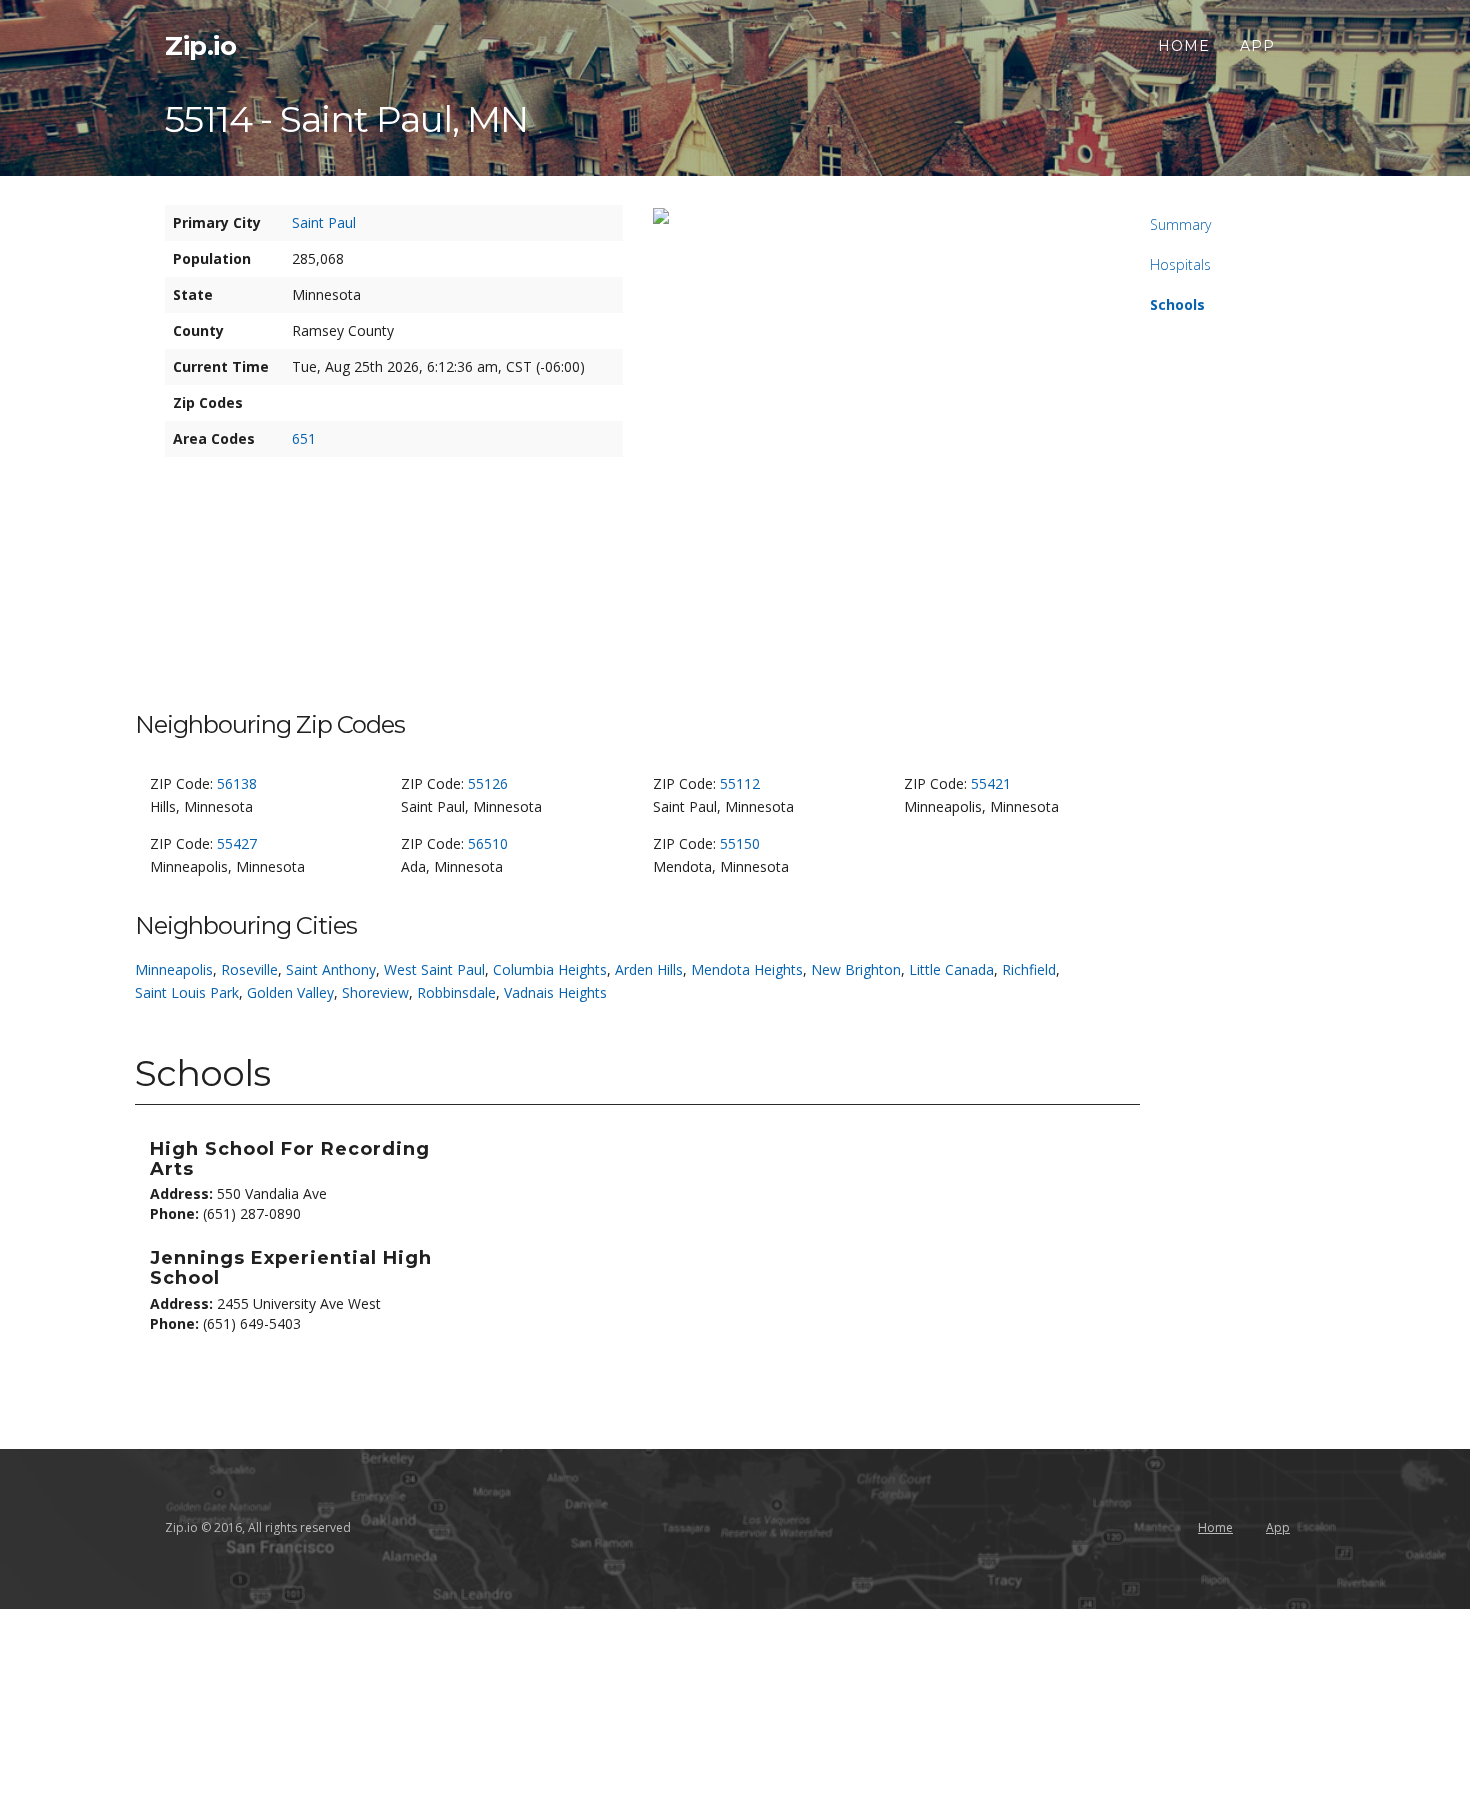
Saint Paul (324, 222)
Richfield (1029, 969)
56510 (488, 843)
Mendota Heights (747, 969)
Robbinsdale (456, 992)
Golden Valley (290, 992)
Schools (1177, 304)
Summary (1180, 224)
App (1257, 46)
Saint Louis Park (187, 992)
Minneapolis (174, 969)
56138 (237, 783)
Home (1184, 46)
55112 (740, 783)
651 (304, 438)
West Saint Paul (434, 969)
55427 (237, 843)
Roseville (249, 969)
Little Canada (951, 969)
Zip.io (200, 46)
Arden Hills (649, 969)
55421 (991, 783)
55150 (740, 843)
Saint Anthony (331, 969)
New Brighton (856, 969)
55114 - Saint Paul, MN (346, 119)
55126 (488, 783)
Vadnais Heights (555, 992)
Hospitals (1180, 264)
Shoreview (375, 992)
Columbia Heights (550, 969)
